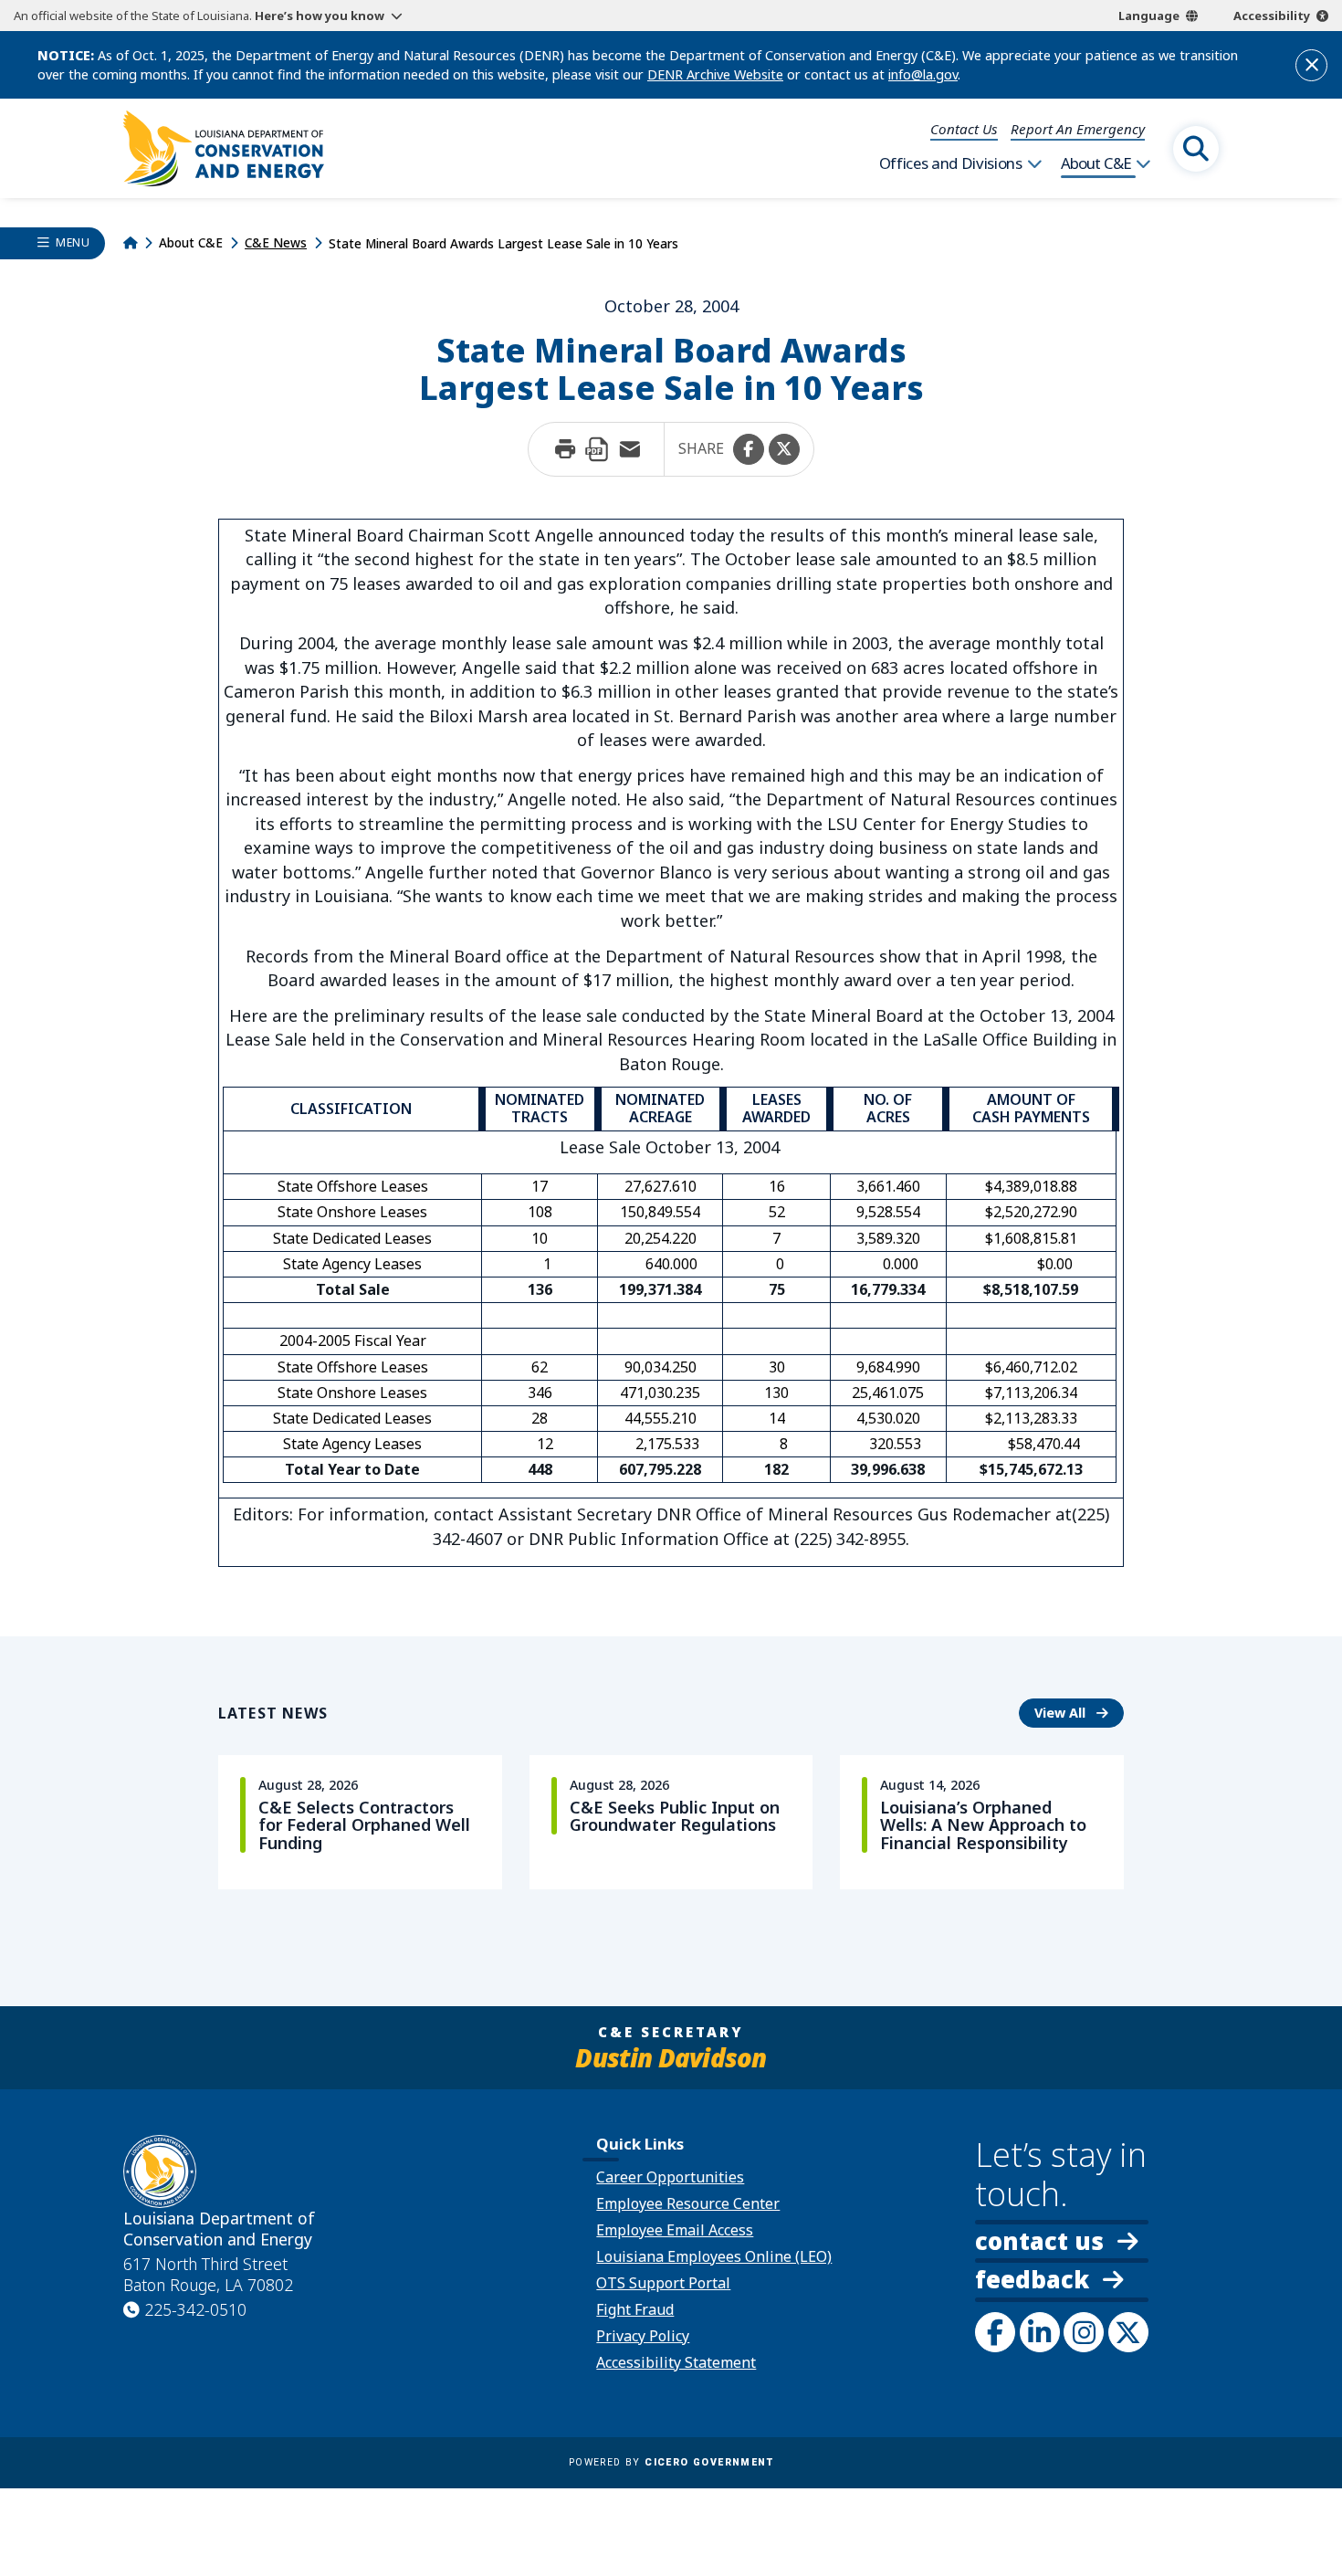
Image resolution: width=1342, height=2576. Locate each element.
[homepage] (224, 148)
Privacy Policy (643, 2336)
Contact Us (964, 129)
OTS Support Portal (663, 2283)
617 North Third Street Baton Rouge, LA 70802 (208, 2275)
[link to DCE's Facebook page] (995, 2332)
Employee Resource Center (688, 2203)
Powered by (671, 2462)
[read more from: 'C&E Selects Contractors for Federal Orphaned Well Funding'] (360, 1822)
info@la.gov (923, 74)
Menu (73, 242)
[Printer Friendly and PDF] (597, 449)
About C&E (1096, 163)
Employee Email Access (675, 2230)
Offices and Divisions (951, 163)
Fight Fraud (635, 2309)
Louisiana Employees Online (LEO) (714, 2256)
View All (1079, 1712)
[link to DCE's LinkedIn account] (1040, 2332)
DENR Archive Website (715, 74)
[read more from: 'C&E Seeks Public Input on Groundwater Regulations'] (671, 1822)
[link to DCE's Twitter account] (1128, 2332)
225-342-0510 (195, 2309)
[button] (749, 449)
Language (1149, 16)
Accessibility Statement (676, 2362)
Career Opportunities (670, 2177)
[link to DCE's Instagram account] (1084, 2332)
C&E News (276, 242)
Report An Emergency (1078, 129)
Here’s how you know (320, 16)
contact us (1039, 2241)
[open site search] (1196, 149)
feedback (1032, 2282)
